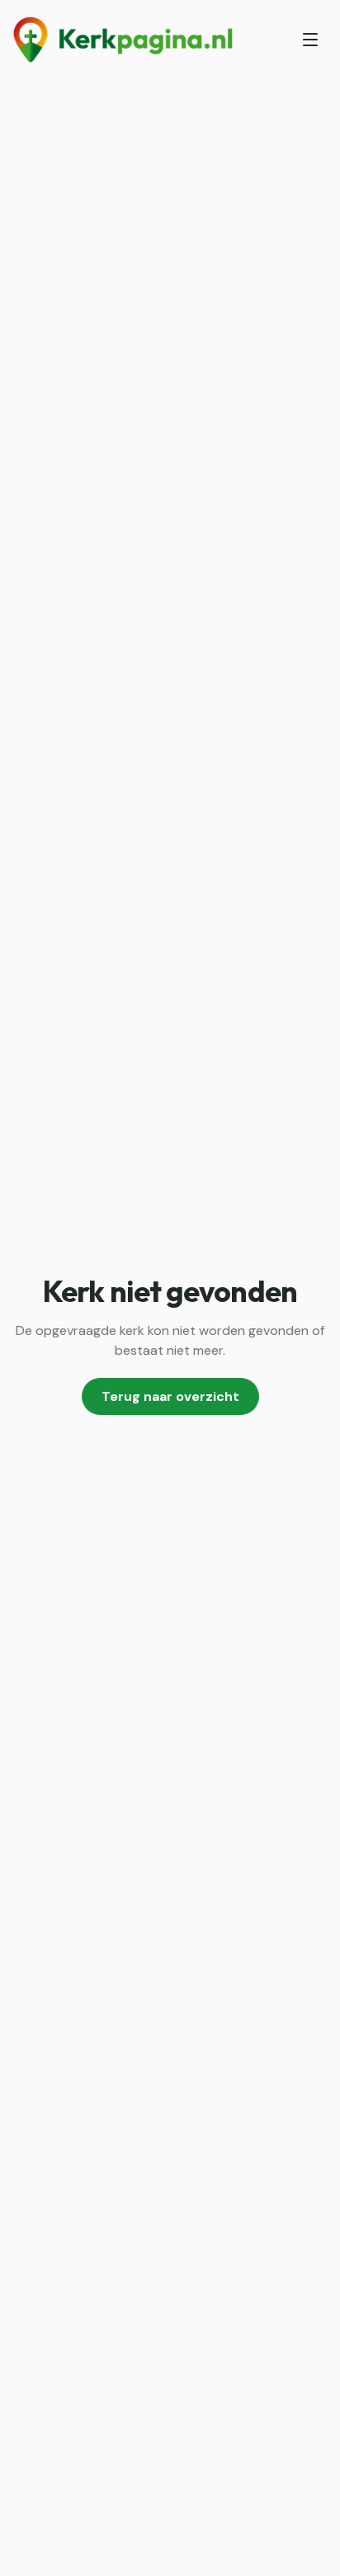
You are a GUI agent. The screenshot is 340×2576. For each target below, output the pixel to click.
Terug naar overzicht (170, 1396)
